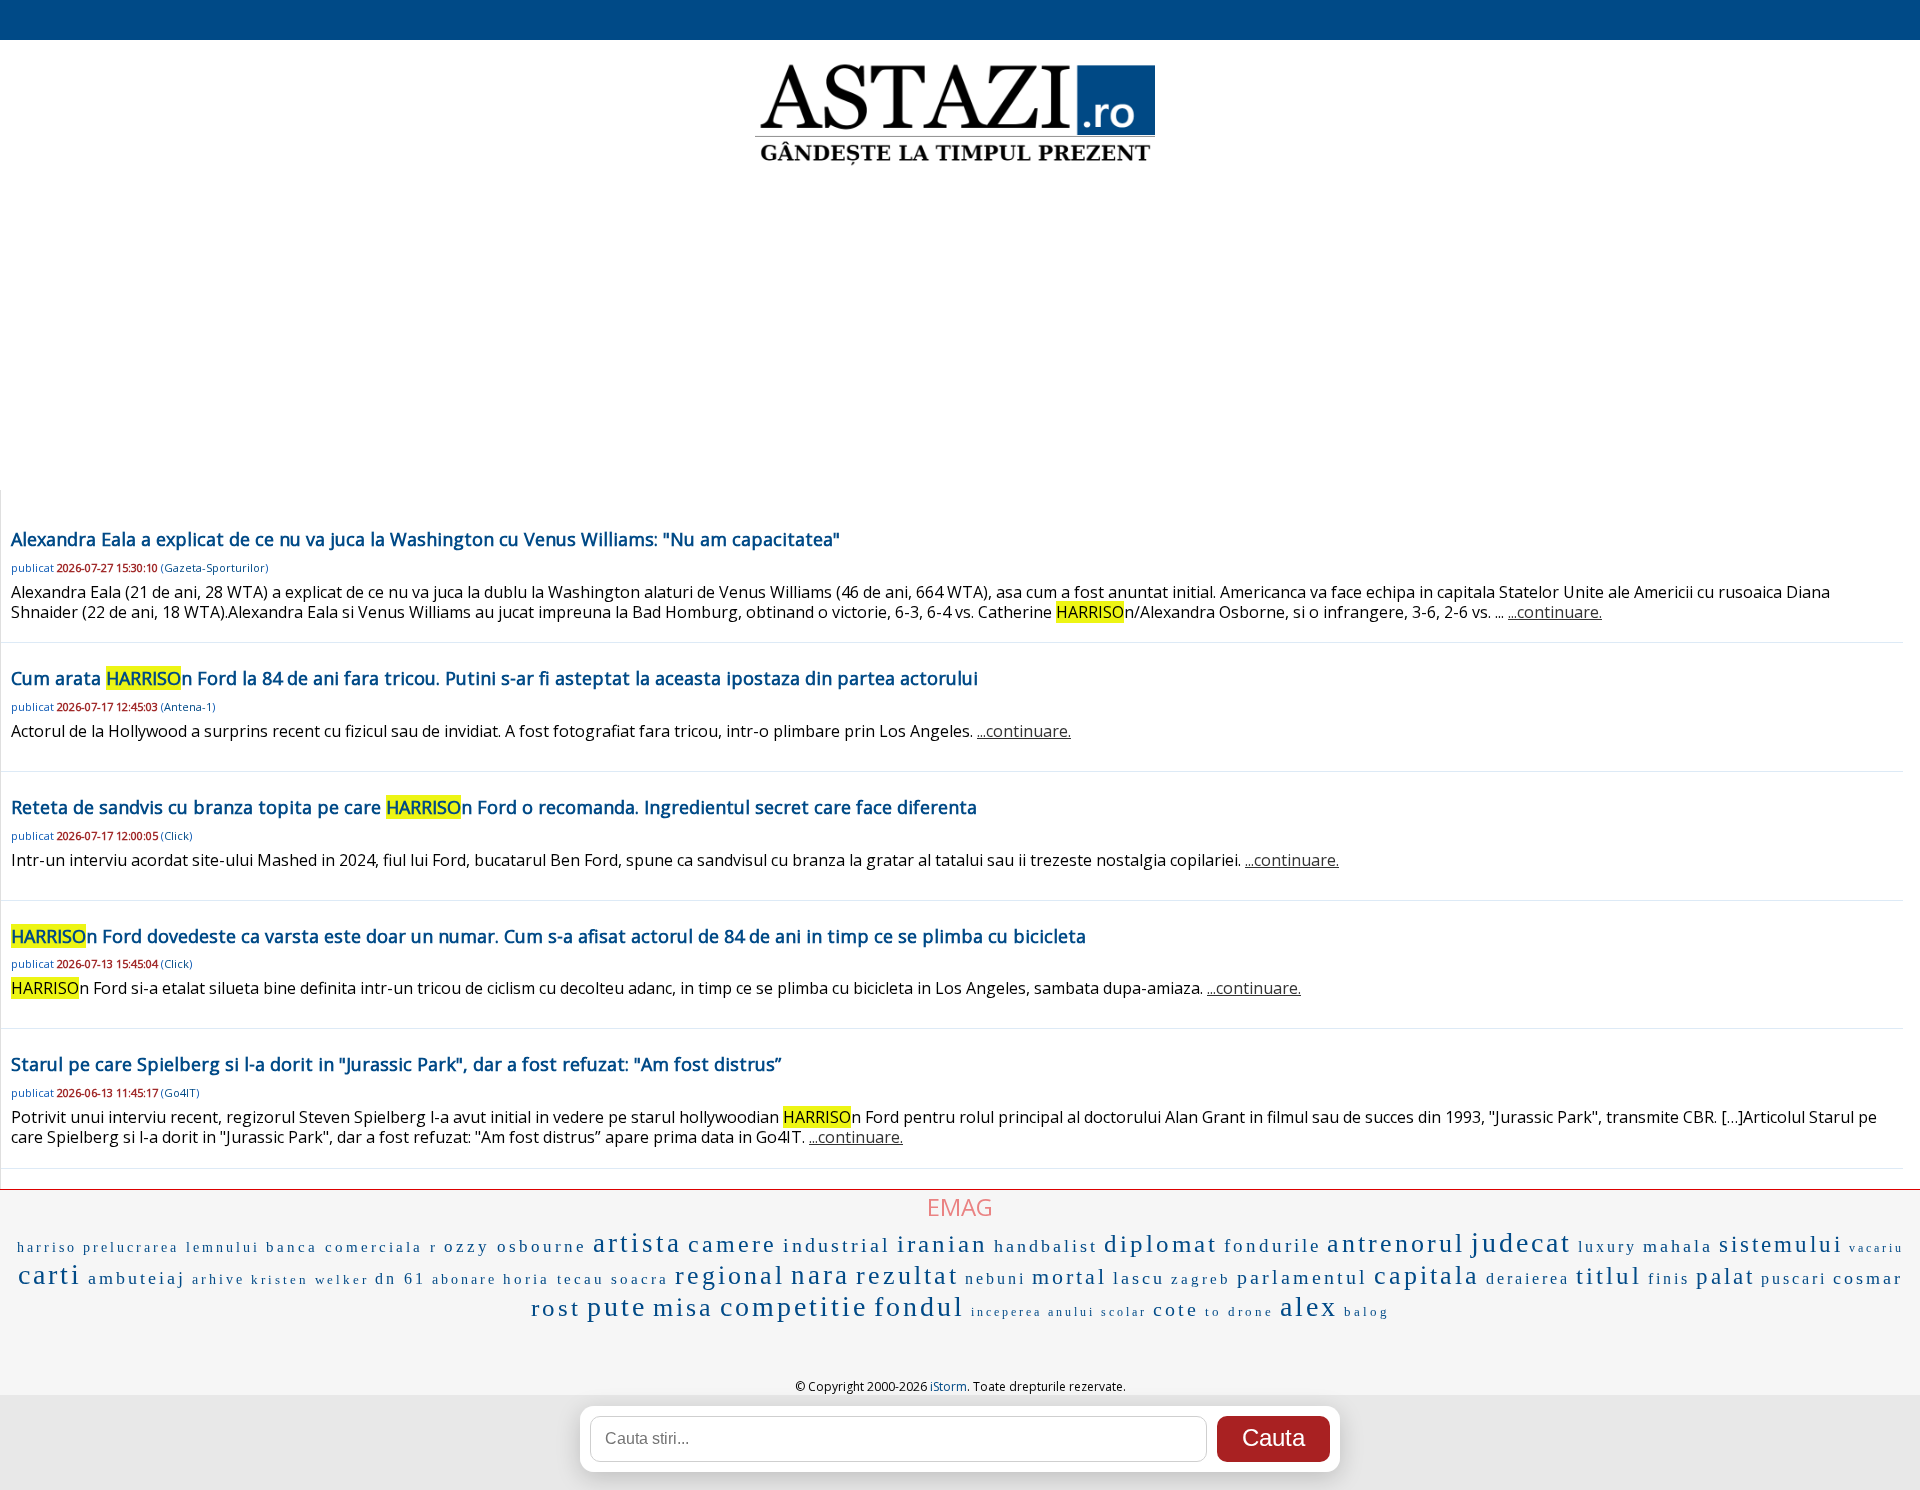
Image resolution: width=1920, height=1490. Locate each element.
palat (1725, 1276)
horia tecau (554, 1279)
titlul (1609, 1275)
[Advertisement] (960, 330)
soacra (640, 1279)
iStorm (948, 1386)
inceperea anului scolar (1059, 1312)
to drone (1239, 1311)
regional (730, 1275)
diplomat (1161, 1243)
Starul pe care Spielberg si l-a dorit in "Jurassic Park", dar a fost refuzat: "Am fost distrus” (396, 1064)
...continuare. (1555, 612)
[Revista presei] (955, 163)
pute (617, 1306)
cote (1176, 1309)
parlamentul (1302, 1277)
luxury (1607, 1246)
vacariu (1876, 1248)
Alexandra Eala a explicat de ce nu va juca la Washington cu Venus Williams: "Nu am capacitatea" (425, 539)
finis (1669, 1278)
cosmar (1868, 1278)
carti (50, 1274)
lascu (1139, 1278)
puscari (1794, 1278)
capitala (1427, 1275)
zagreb (1201, 1279)
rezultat (907, 1275)
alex (1309, 1306)
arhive (218, 1279)
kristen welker (310, 1279)
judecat (1521, 1242)
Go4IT (180, 1092)
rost (556, 1307)
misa (683, 1307)
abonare (464, 1279)
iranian (942, 1243)
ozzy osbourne (515, 1246)
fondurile (1272, 1245)
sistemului (1781, 1244)
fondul (919, 1306)
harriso (47, 1247)
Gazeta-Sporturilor (214, 567)
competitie (794, 1306)
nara (820, 1275)
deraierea (1528, 1278)
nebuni (995, 1278)
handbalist (1046, 1246)
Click (176, 835)
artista (637, 1243)
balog (1367, 1311)
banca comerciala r (352, 1247)
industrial (837, 1245)
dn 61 (400, 1278)
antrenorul (1396, 1243)
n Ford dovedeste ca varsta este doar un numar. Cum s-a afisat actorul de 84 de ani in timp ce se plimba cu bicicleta (548, 936)
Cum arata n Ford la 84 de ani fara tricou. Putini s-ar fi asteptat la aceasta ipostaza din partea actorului (494, 678)
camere (732, 1244)
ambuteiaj (137, 1278)
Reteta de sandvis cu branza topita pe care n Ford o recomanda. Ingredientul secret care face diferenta (494, 807)
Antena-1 (188, 706)
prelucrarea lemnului (171, 1247)
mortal (1069, 1276)
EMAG (960, 1206)
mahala (1678, 1246)
